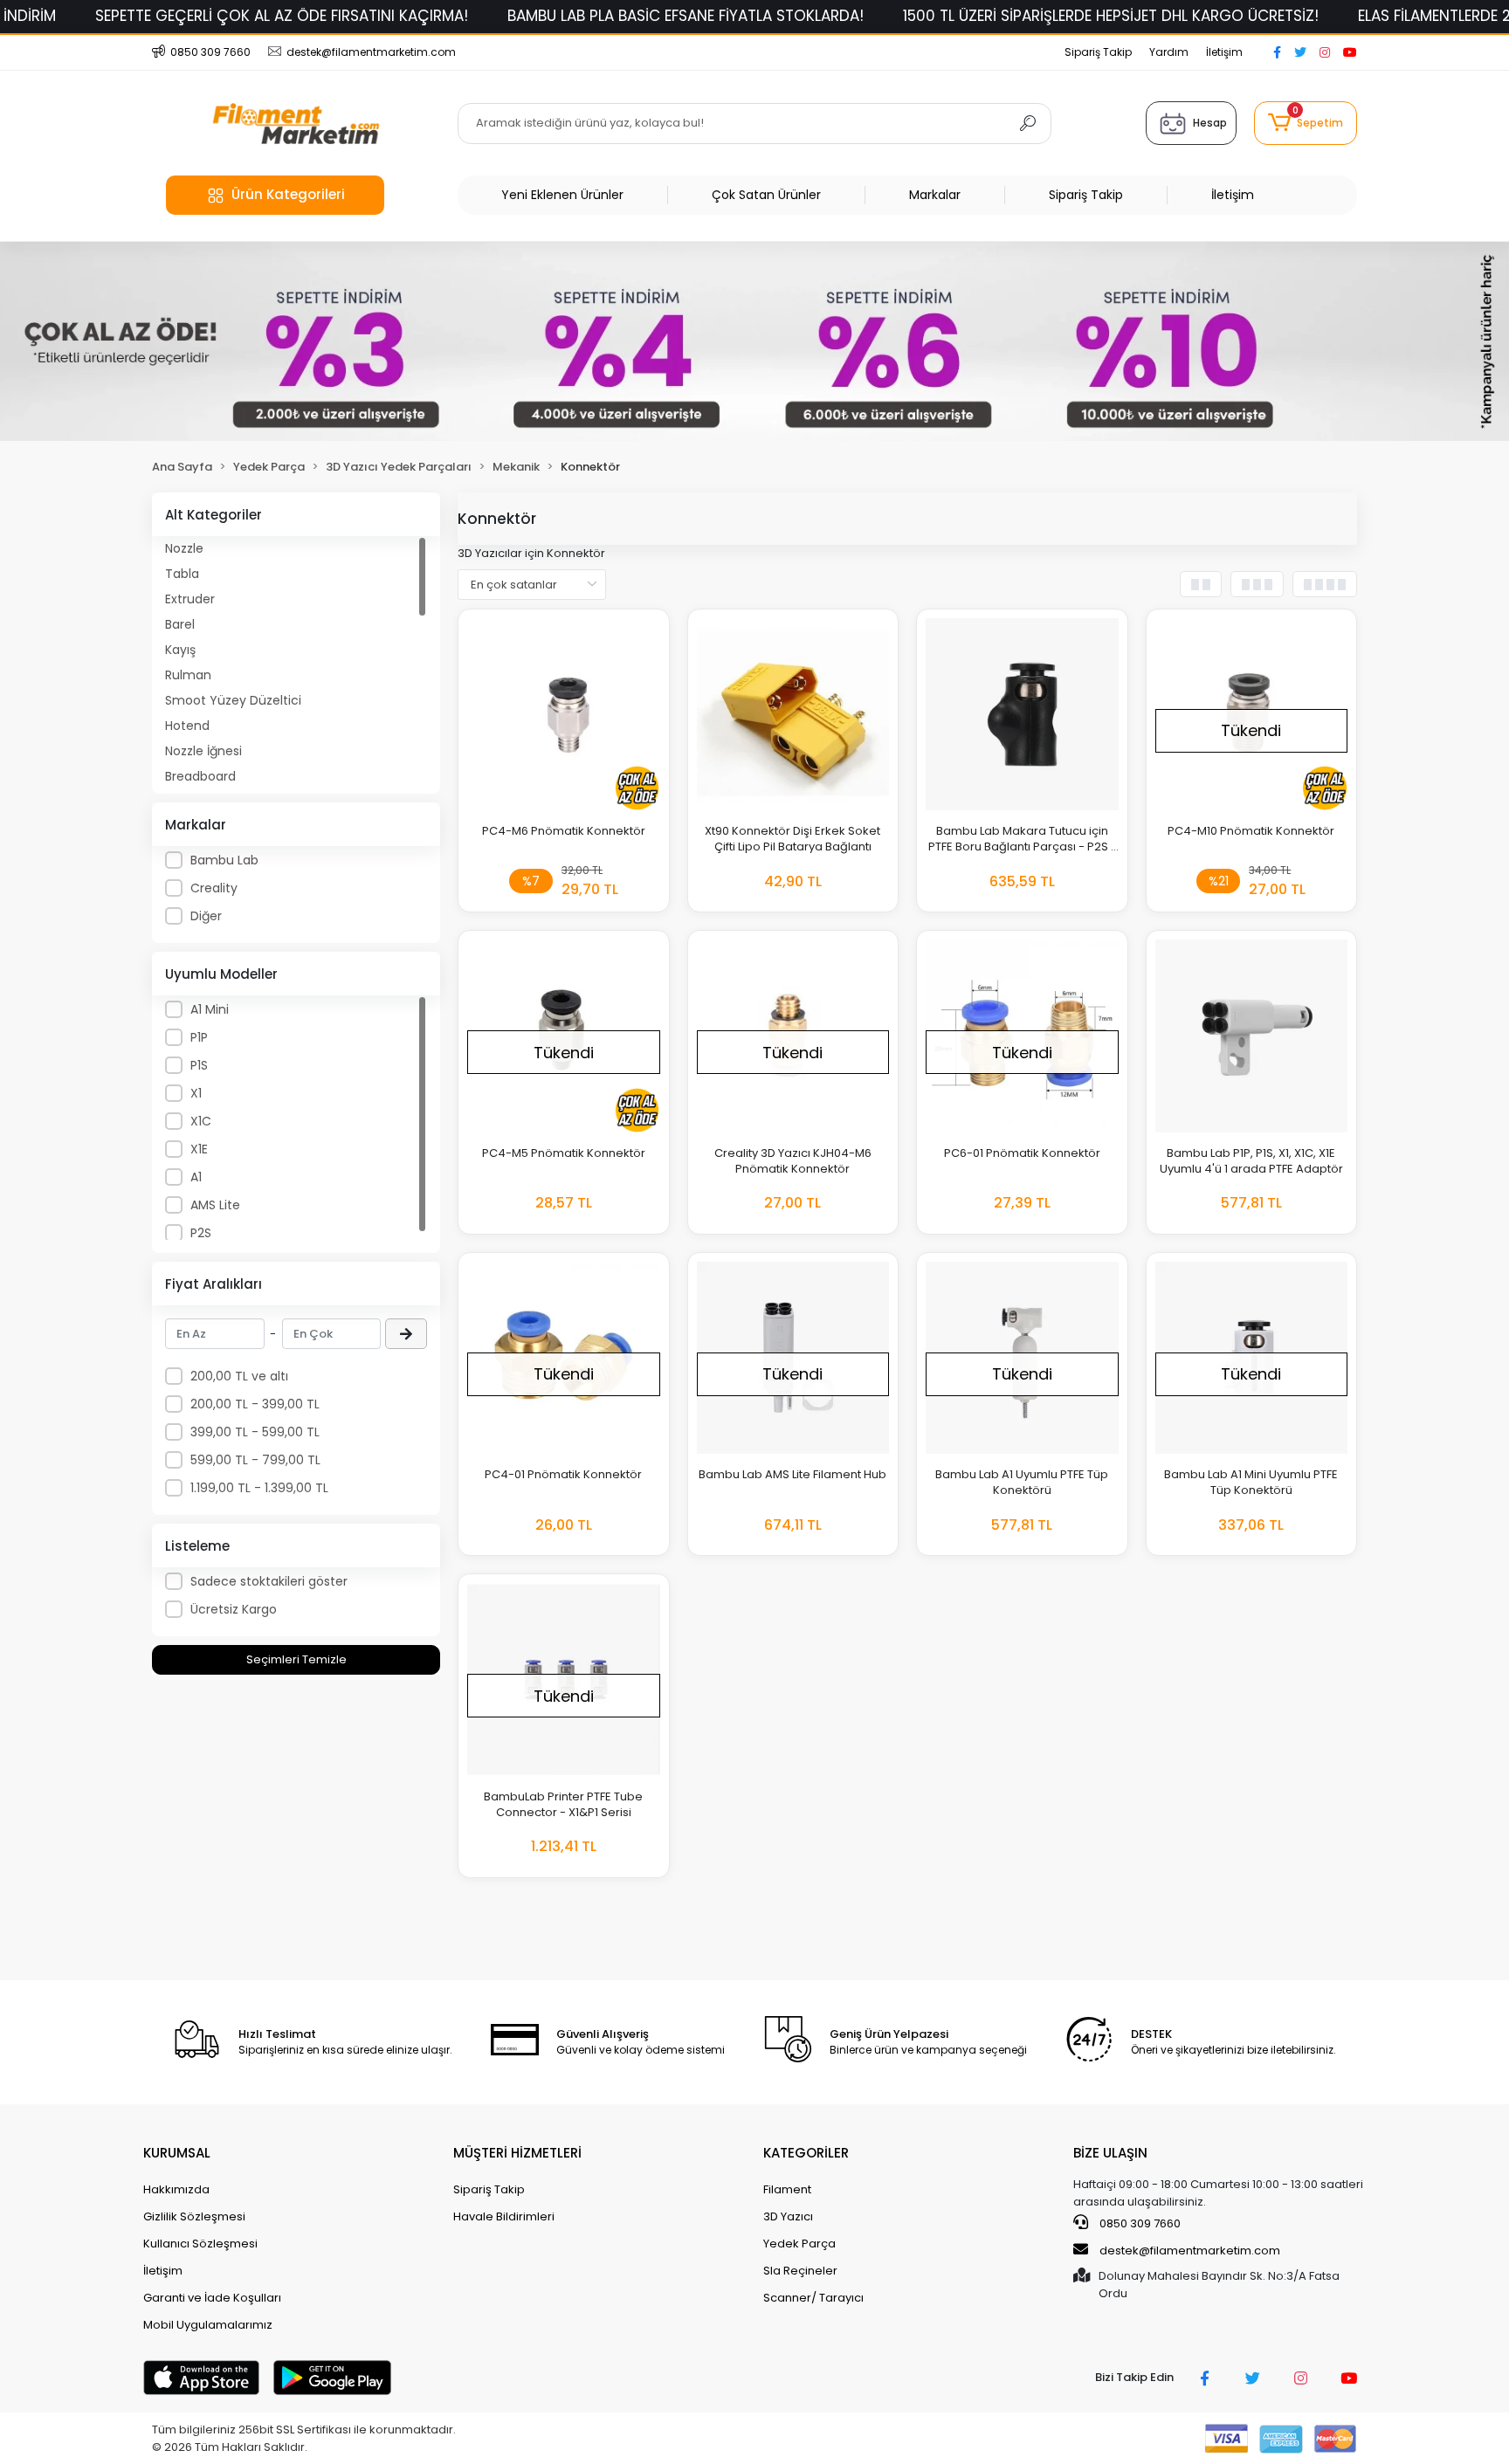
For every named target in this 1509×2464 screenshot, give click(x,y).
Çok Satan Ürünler (766, 195)
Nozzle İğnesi (203, 751)
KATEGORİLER (806, 2153)
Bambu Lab (224, 860)
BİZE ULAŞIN (1110, 2153)
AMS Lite (215, 1205)
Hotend (187, 726)
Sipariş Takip (1098, 52)
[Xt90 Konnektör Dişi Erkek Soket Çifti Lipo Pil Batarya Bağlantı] (793, 715)
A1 (196, 1177)
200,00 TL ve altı (239, 1376)
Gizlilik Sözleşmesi (194, 2216)
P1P (199, 1037)
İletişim (1224, 52)
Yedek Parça (799, 2244)
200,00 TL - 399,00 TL (255, 1404)
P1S (199, 1065)
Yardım (1169, 52)
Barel (180, 624)
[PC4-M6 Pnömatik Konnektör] (564, 715)
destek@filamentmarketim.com (1190, 2251)
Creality (214, 888)
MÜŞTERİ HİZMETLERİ (517, 2153)
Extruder (190, 599)
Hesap (1210, 123)
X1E (199, 1149)
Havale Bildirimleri (504, 2216)
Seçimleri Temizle (296, 1659)
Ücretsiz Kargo (234, 1609)
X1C (201, 1121)
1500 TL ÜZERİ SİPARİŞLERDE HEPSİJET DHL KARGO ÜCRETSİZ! (1111, 16)
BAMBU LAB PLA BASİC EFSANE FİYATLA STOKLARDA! (686, 16)
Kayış (180, 650)
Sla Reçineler (800, 2271)
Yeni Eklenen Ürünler (562, 195)
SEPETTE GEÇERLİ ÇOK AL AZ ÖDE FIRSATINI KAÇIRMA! (282, 16)
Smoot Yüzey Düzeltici (233, 700)
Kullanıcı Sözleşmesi (200, 2244)
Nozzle (184, 548)
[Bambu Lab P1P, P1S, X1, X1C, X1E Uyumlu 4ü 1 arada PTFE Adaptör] (1252, 1036)
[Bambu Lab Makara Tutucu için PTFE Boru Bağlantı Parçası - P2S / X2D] (1022, 715)
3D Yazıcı (788, 2216)
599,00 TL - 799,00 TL (255, 1460)
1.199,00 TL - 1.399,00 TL (259, 1488)
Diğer (206, 916)
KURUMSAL (177, 2153)
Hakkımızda (176, 2189)
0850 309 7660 (1139, 2223)
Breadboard (200, 776)
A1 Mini (210, 1009)
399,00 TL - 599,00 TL (255, 1432)
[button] (1306, 123)
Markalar (935, 195)
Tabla (182, 574)
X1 (196, 1093)
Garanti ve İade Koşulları (212, 2298)
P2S (201, 1233)
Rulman (188, 675)
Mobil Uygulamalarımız (208, 2325)
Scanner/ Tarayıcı (813, 2298)
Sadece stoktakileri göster (269, 1581)
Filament (787, 2189)
